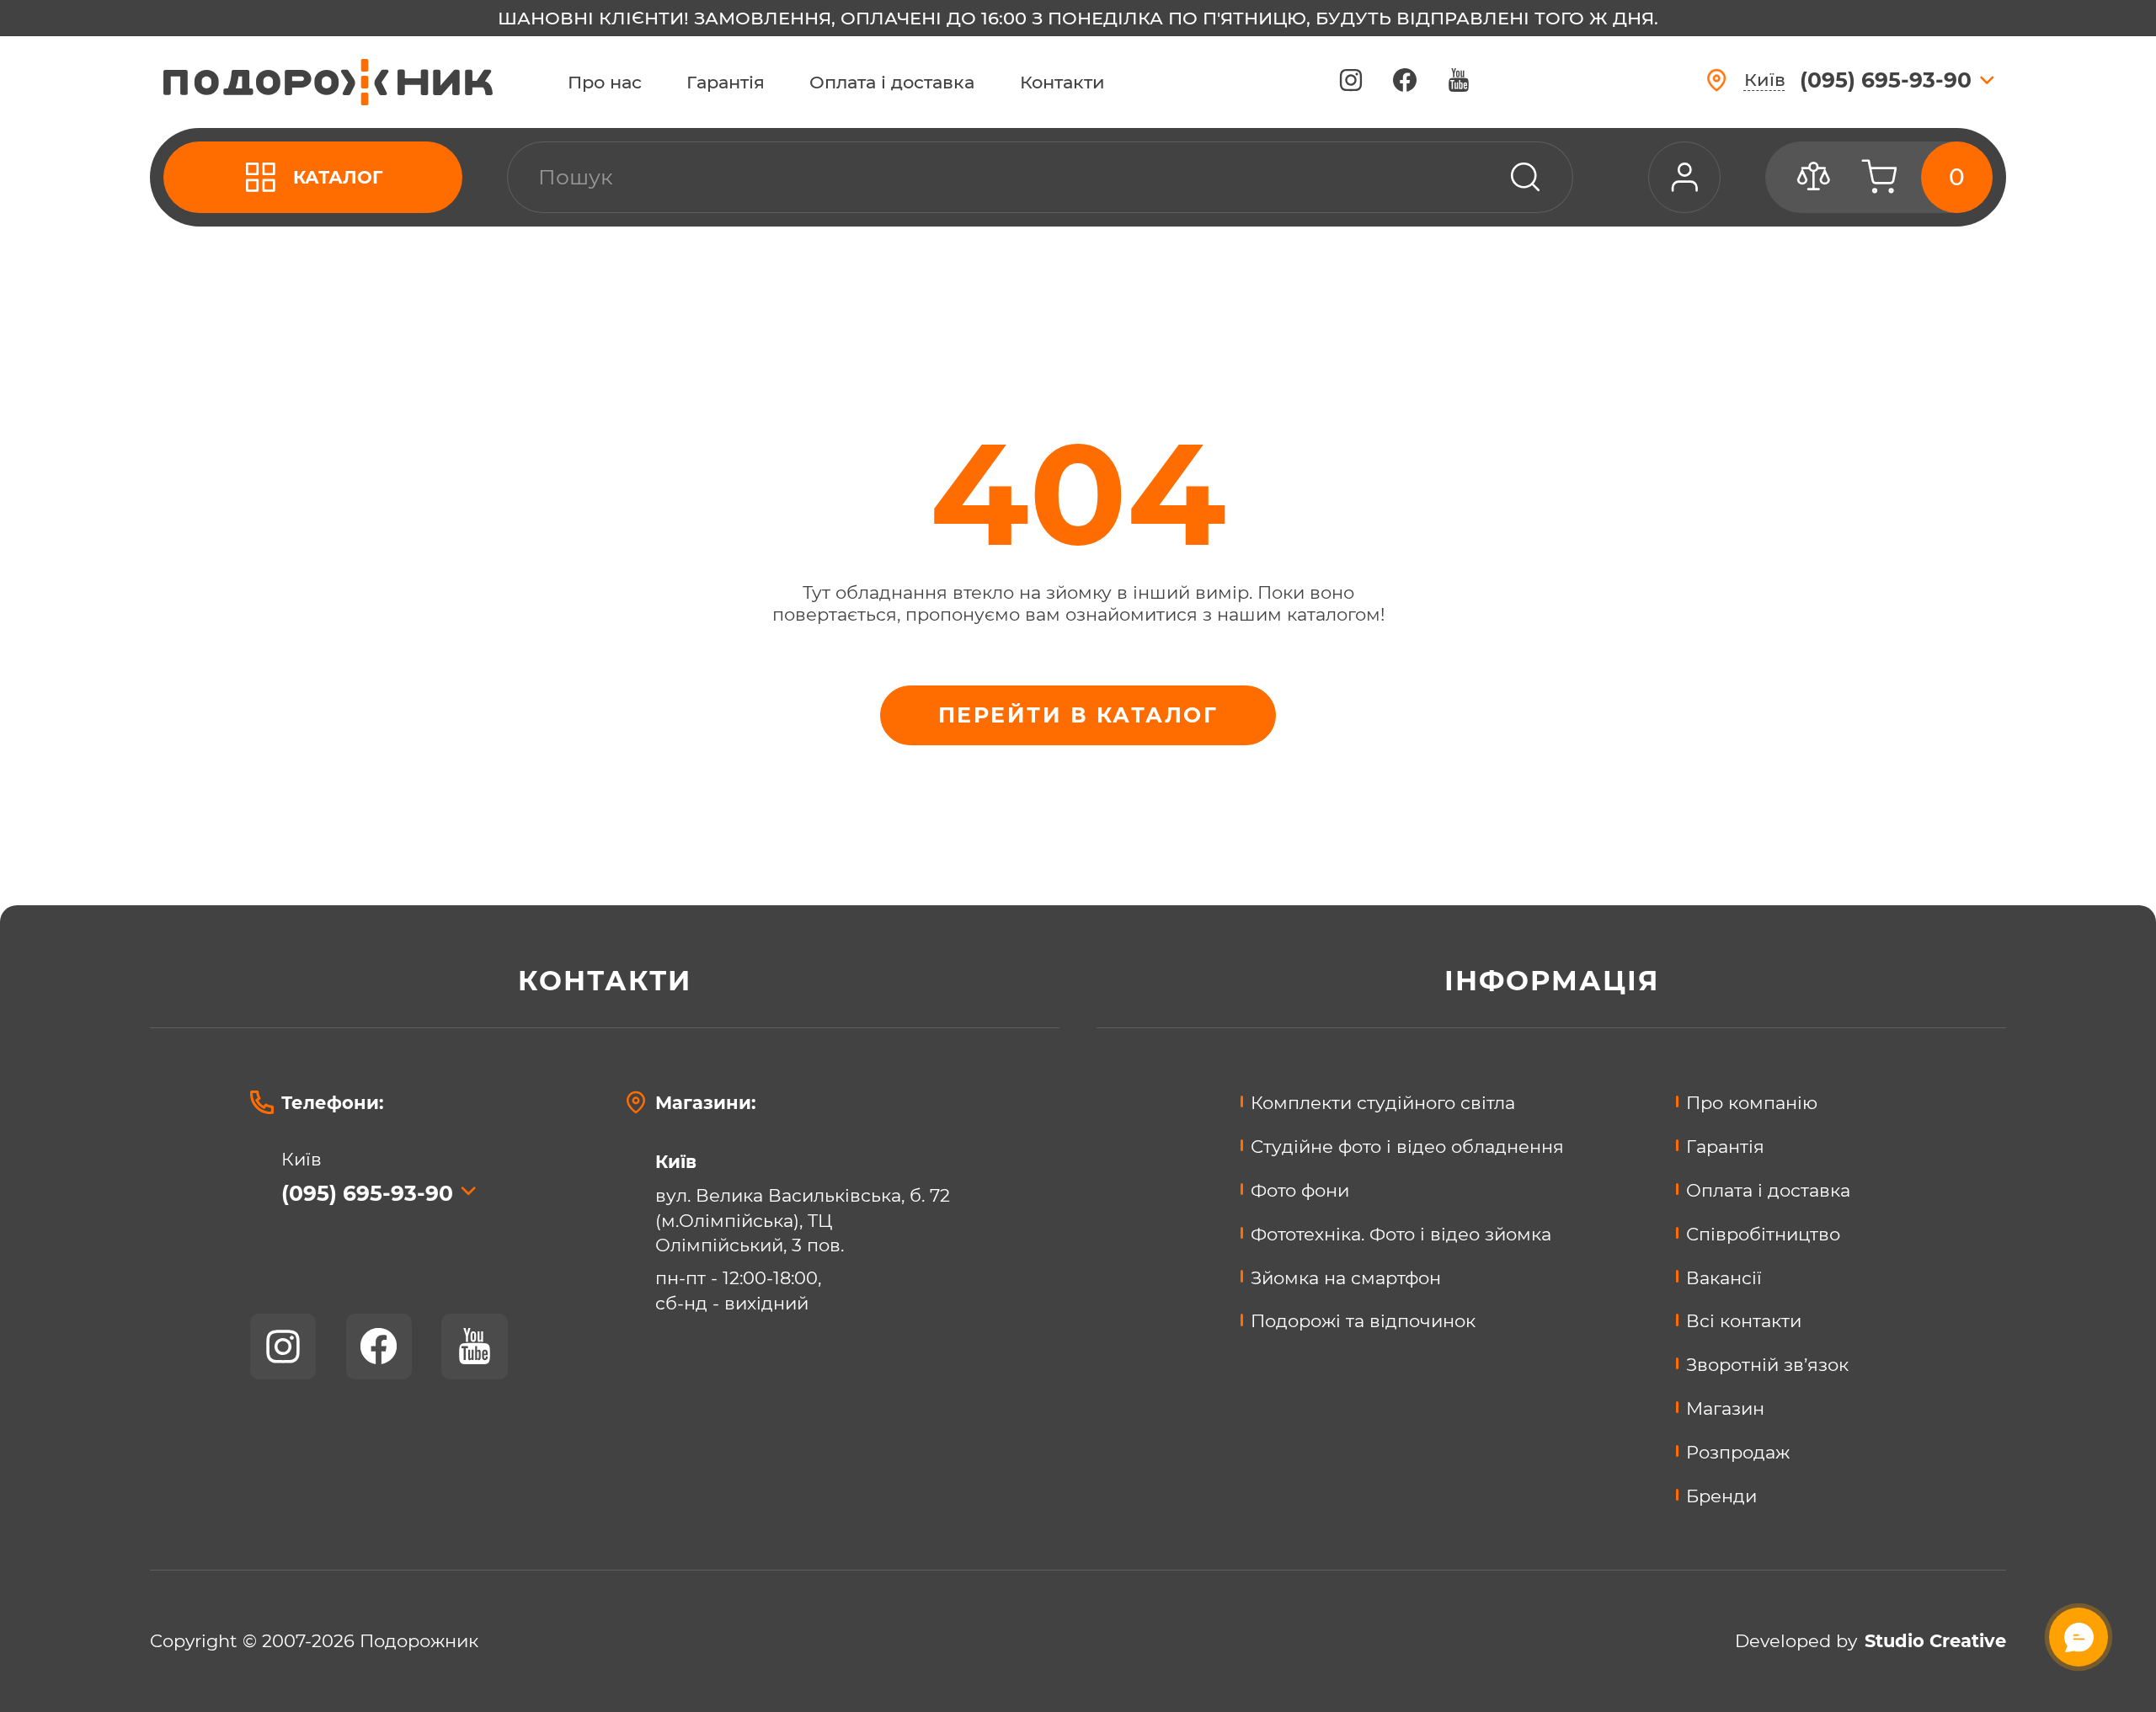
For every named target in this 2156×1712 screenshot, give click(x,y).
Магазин (1725, 1408)
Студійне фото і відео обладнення (1407, 1146)
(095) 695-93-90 (367, 1193)
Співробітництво (1763, 1234)
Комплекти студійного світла (1383, 1102)
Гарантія (726, 82)
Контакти (1062, 82)
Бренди (1721, 1496)
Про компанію (1752, 1102)
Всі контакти (1744, 1320)
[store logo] (328, 82)
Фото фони (1300, 1190)
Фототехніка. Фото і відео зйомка (1401, 1234)
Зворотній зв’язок (1767, 1364)
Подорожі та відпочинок (1363, 1320)
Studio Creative (1935, 1641)
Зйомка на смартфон (1346, 1277)
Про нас (605, 82)
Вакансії (1724, 1277)
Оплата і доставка (892, 82)
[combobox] (1040, 177)
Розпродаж (1738, 1452)
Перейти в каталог (1078, 715)
